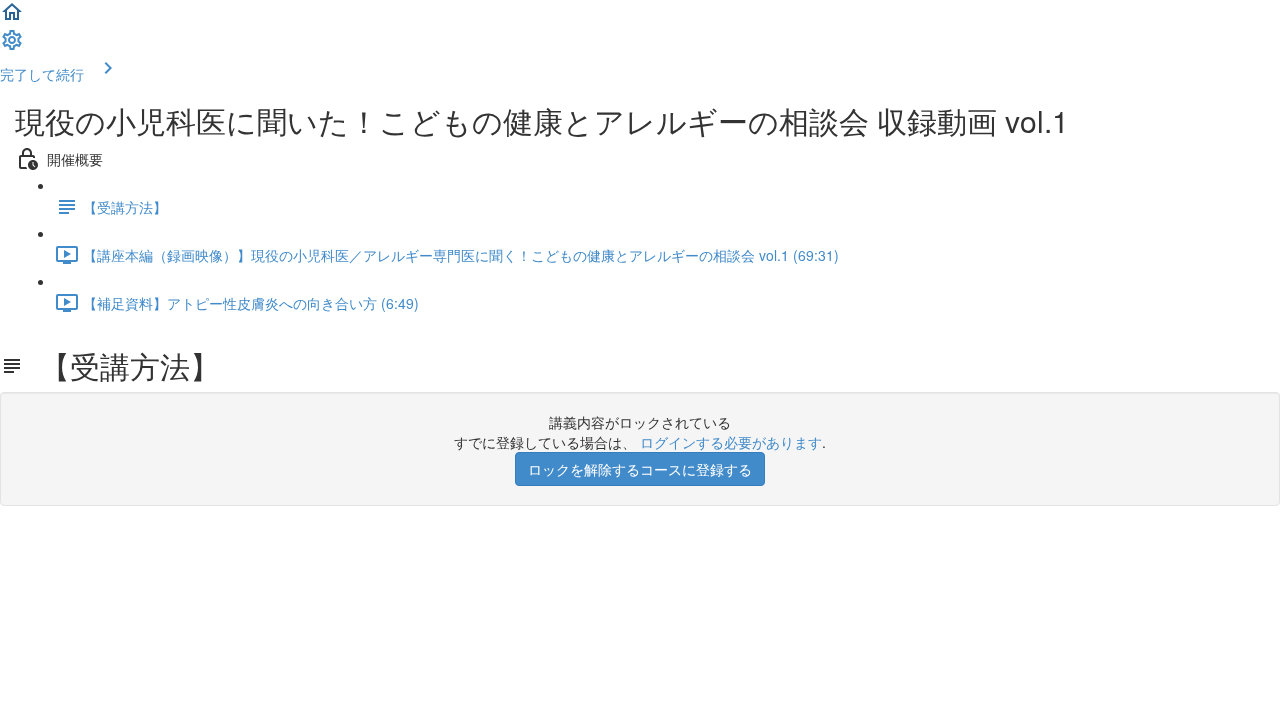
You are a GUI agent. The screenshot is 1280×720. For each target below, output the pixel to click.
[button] (12, 18)
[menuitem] (12, 46)
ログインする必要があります (731, 442)
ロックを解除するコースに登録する (640, 469)
